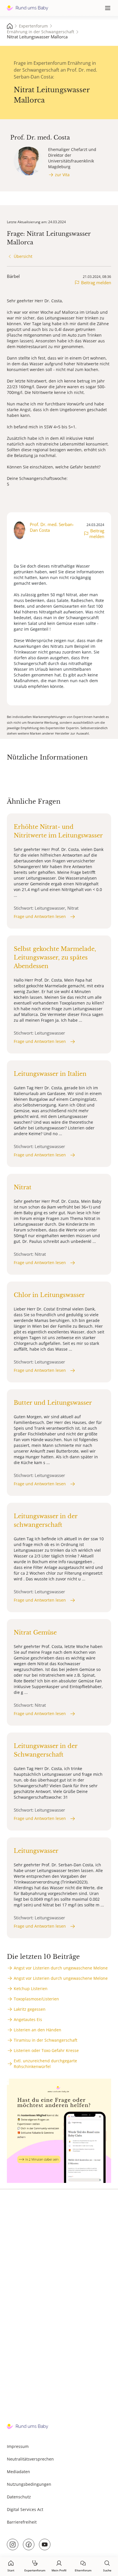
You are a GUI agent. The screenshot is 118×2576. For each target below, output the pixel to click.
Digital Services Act (25, 2509)
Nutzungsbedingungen (29, 2484)
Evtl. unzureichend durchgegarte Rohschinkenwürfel (45, 2064)
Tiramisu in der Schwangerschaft (46, 2040)
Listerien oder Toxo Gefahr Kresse (46, 2050)
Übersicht (23, 256)
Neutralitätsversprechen (30, 2459)
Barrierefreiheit (22, 2522)
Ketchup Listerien (31, 1989)
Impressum (18, 2446)
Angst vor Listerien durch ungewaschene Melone (61, 1968)
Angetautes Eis (28, 2019)
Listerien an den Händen (38, 2030)
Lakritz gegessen (30, 2009)
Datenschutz (19, 2497)
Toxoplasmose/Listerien (36, 1999)
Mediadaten (18, 2472)
